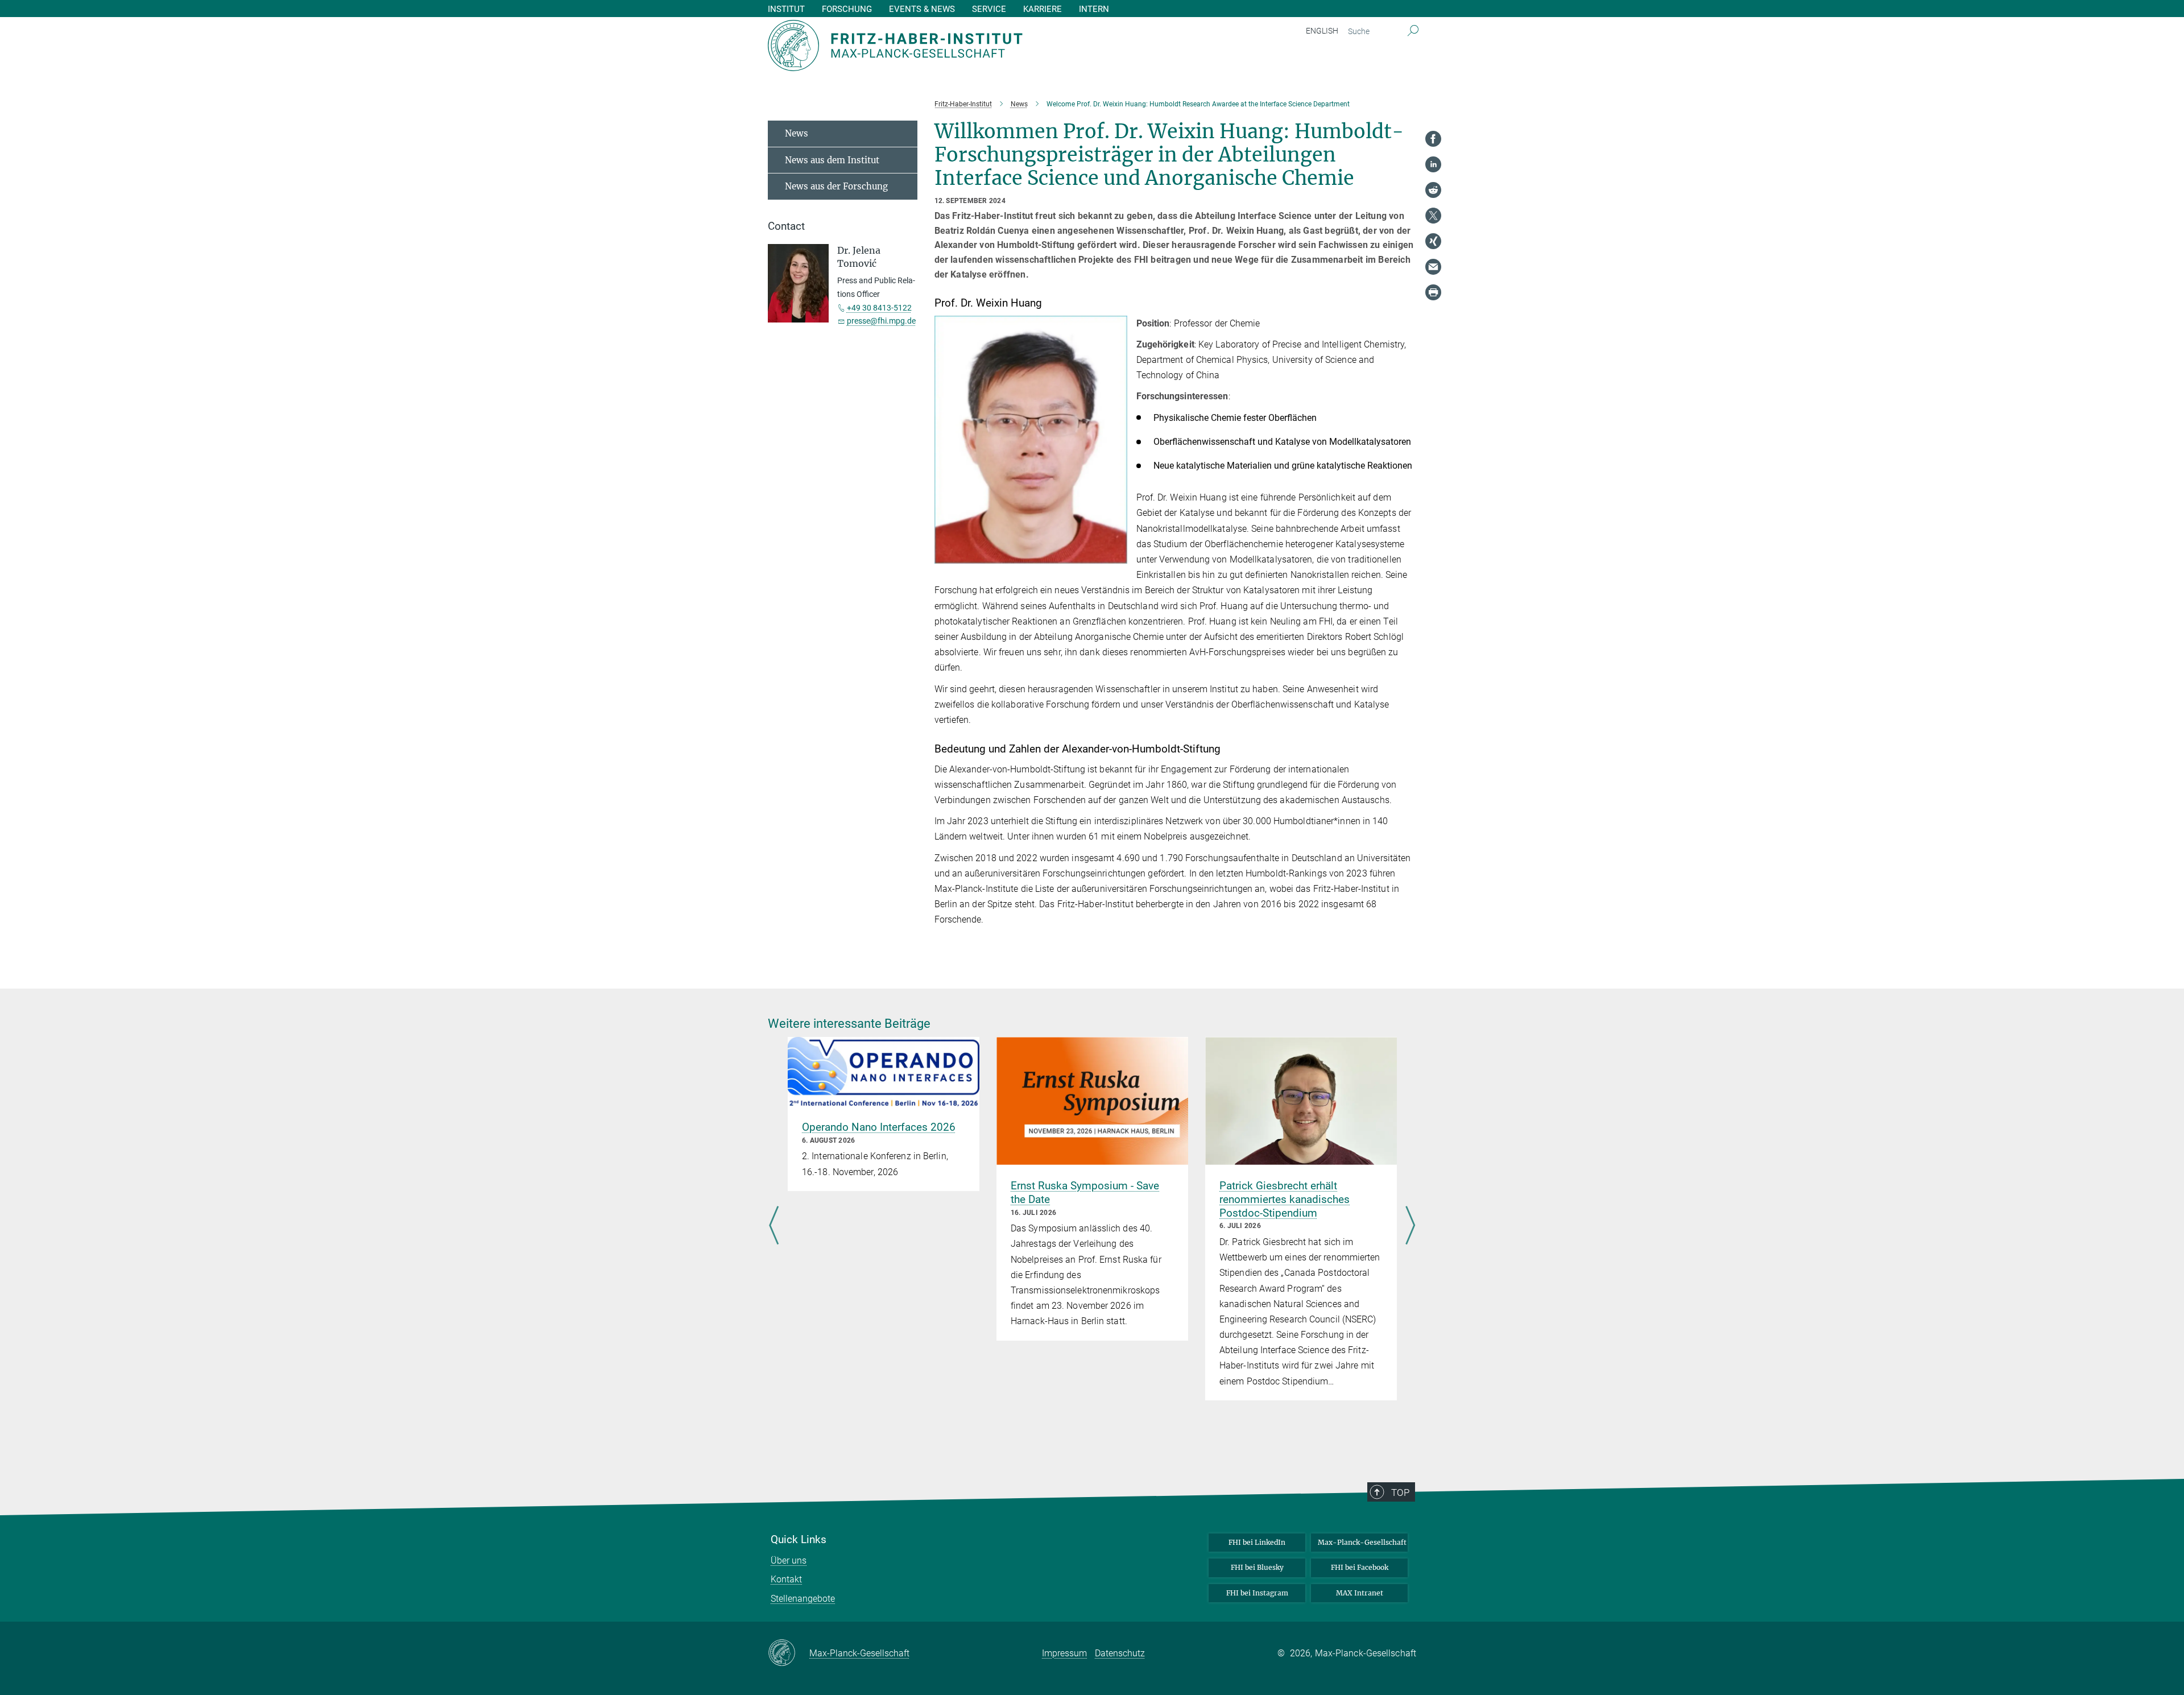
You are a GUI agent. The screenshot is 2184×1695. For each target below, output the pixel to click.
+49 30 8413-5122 (879, 308)
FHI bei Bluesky (1257, 1567)
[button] (1117, 555)
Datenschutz (1120, 1653)
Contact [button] (786, 226)
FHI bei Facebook (1360, 1567)
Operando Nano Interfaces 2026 (879, 1127)
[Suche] (1413, 31)
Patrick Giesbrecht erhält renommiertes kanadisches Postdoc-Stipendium (1285, 1199)
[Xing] (1433, 241)
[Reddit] (1433, 190)
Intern (1094, 9)
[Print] (1433, 292)
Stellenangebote (803, 1599)
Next (1410, 1226)
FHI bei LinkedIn (1257, 1542)
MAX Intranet (1360, 1593)
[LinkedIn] (1433, 164)
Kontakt (786, 1579)
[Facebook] (1433, 139)
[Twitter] (1433, 216)
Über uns (789, 1560)
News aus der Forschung (836, 186)
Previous (774, 1226)
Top (1400, 1493)
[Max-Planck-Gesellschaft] (789, 1653)
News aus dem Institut (832, 160)
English (1322, 31)
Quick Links (799, 1540)
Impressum (1064, 1653)
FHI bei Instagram (1257, 1593)
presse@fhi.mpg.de (881, 321)
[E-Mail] (1433, 267)
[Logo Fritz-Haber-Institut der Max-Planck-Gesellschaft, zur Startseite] (981, 46)
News (797, 133)
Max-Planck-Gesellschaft (1362, 1542)
